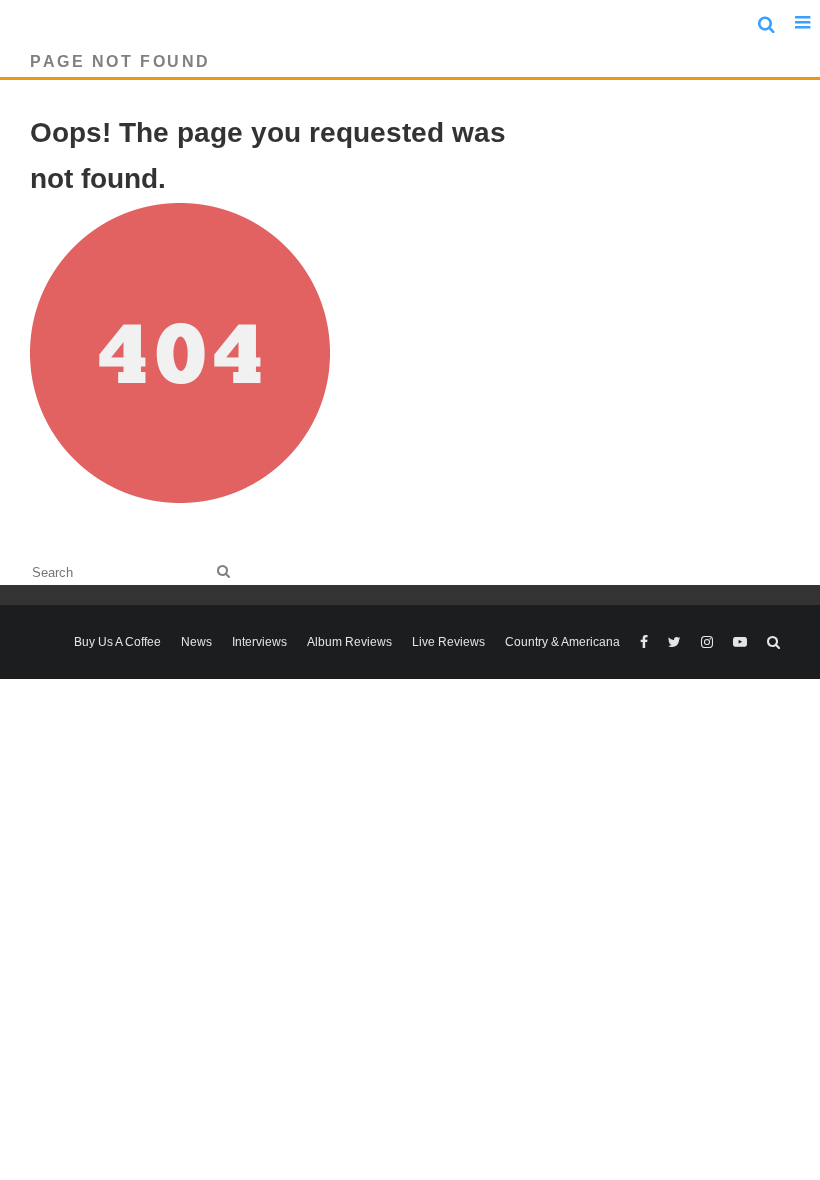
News (196, 642)
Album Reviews (349, 642)
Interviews (259, 642)
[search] (223, 571)
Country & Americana (562, 642)
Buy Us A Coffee (117, 642)
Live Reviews (448, 642)
